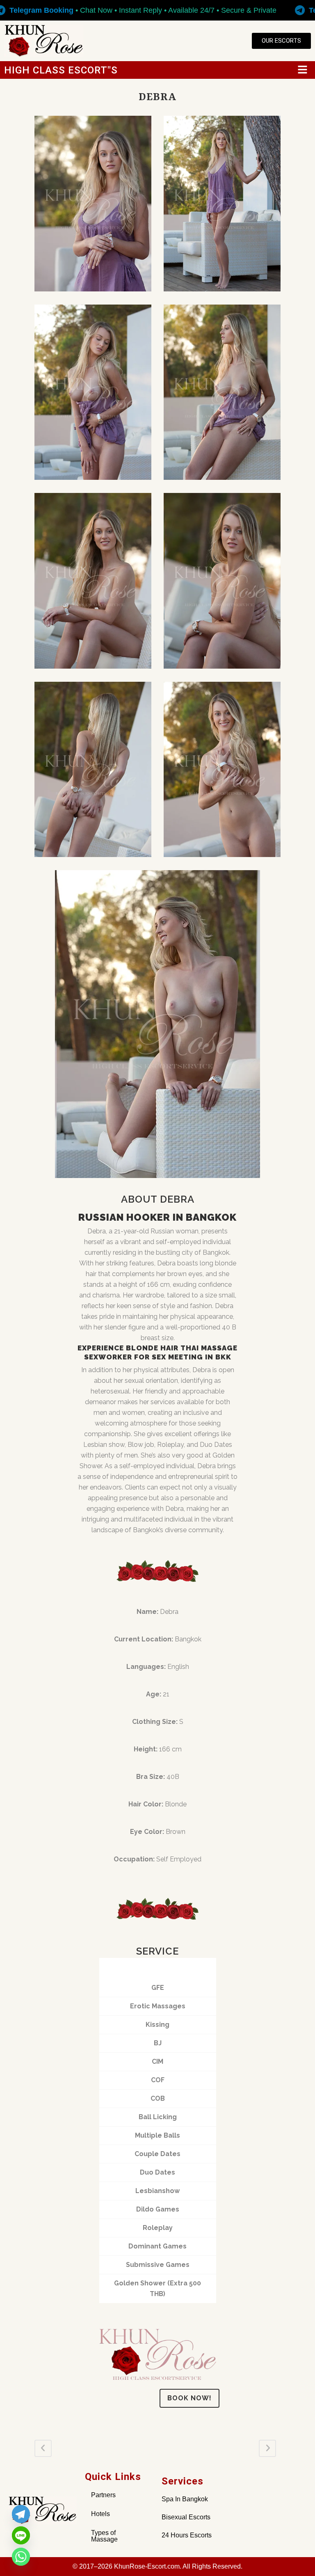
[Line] (21, 2535)
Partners (103, 2495)
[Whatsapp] (21, 2557)
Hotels (100, 2514)
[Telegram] (21, 2514)
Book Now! (189, 2398)
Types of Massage (104, 2536)
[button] (303, 70)
